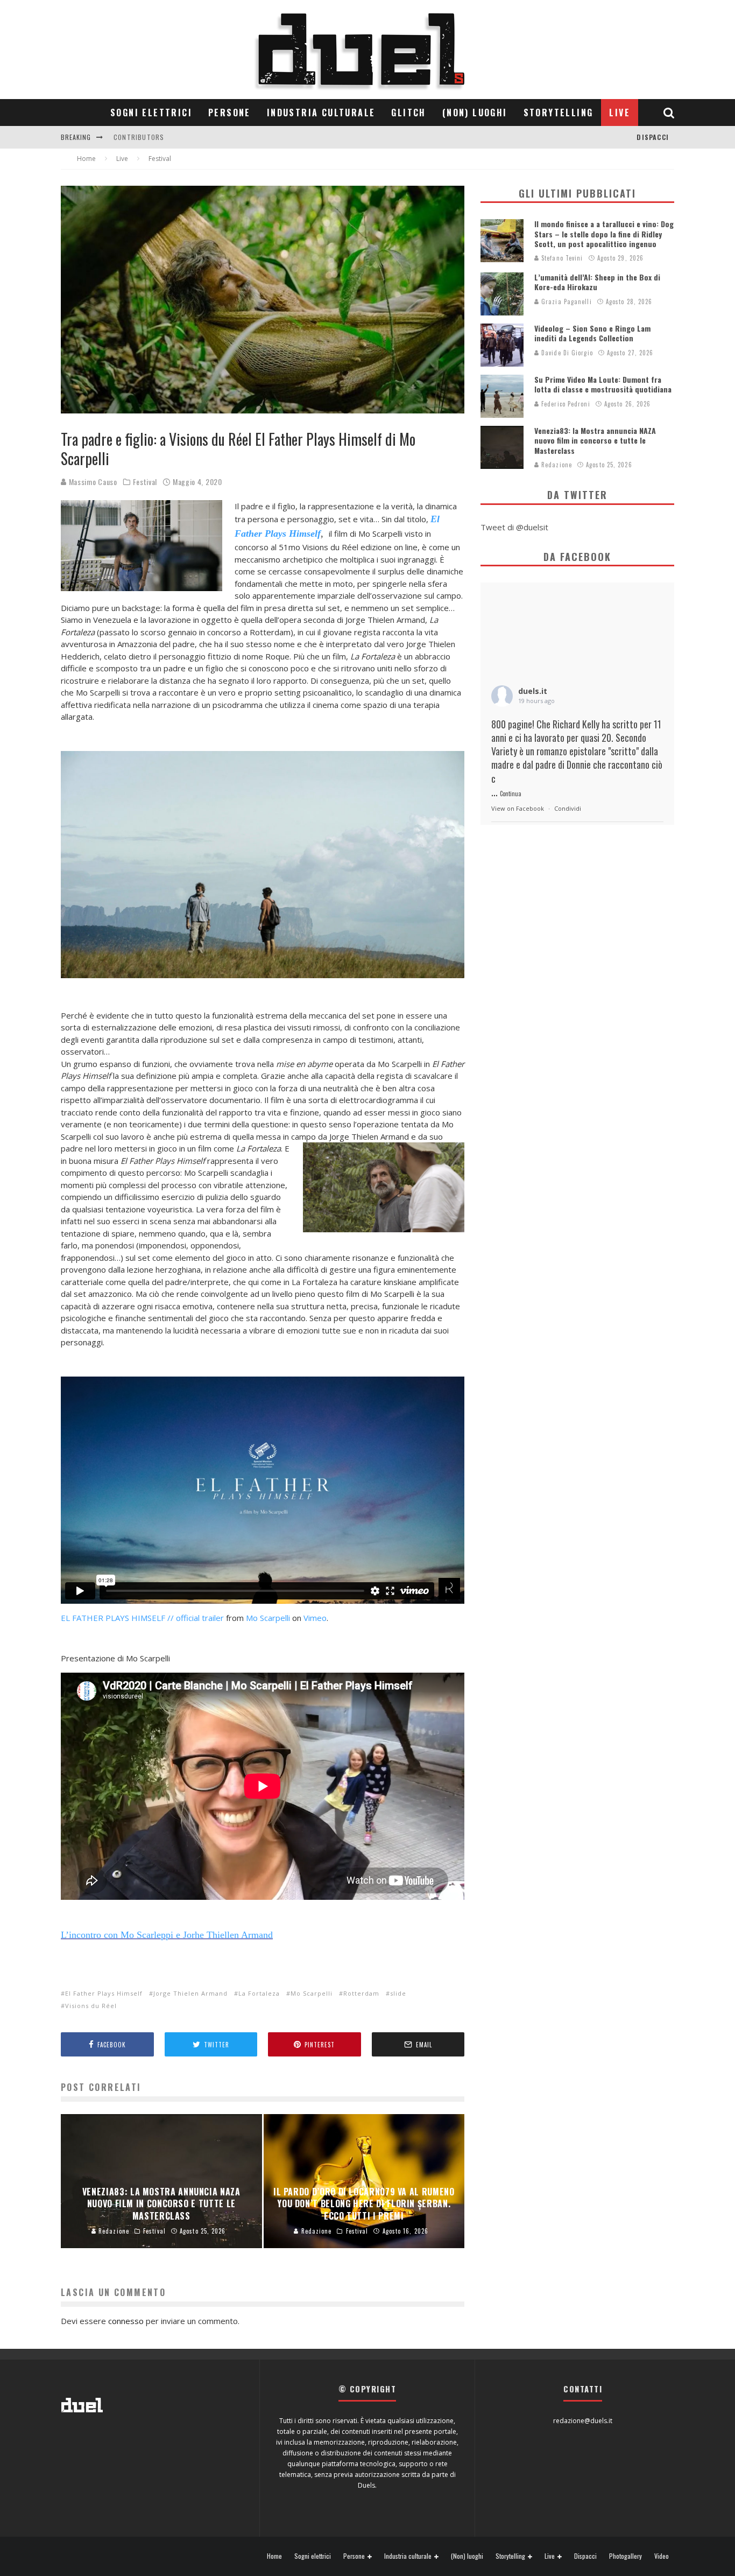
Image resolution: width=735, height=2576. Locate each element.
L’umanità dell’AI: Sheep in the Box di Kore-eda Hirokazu (597, 282)
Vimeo (315, 1618)
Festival (145, 482)
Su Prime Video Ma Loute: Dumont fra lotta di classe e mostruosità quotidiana (603, 384)
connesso (126, 2321)
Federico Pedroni (565, 404)
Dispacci (653, 137)
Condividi (568, 808)
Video (662, 2556)
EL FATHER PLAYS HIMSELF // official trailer (142, 1618)
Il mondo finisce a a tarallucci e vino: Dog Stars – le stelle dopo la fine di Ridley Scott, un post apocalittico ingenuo (604, 233)
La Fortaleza (259, 1993)
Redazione (556, 465)
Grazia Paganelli (566, 301)
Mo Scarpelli (268, 1618)
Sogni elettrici (151, 113)
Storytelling (559, 113)
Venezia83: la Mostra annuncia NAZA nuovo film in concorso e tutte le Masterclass (595, 440)
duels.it (533, 691)
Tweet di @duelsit (514, 527)
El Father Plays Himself (104, 1993)
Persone (229, 113)
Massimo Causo (92, 482)
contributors (139, 137)
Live (620, 113)
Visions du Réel (91, 2006)
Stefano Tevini (561, 258)
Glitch (408, 113)
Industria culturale (321, 113)
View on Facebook (518, 808)
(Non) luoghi (475, 113)
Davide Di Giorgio (566, 353)
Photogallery (626, 2556)
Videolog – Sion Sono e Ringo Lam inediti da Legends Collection (592, 333)
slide (398, 1993)
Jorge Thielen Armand (190, 1993)
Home (274, 2556)
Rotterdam (361, 1993)
